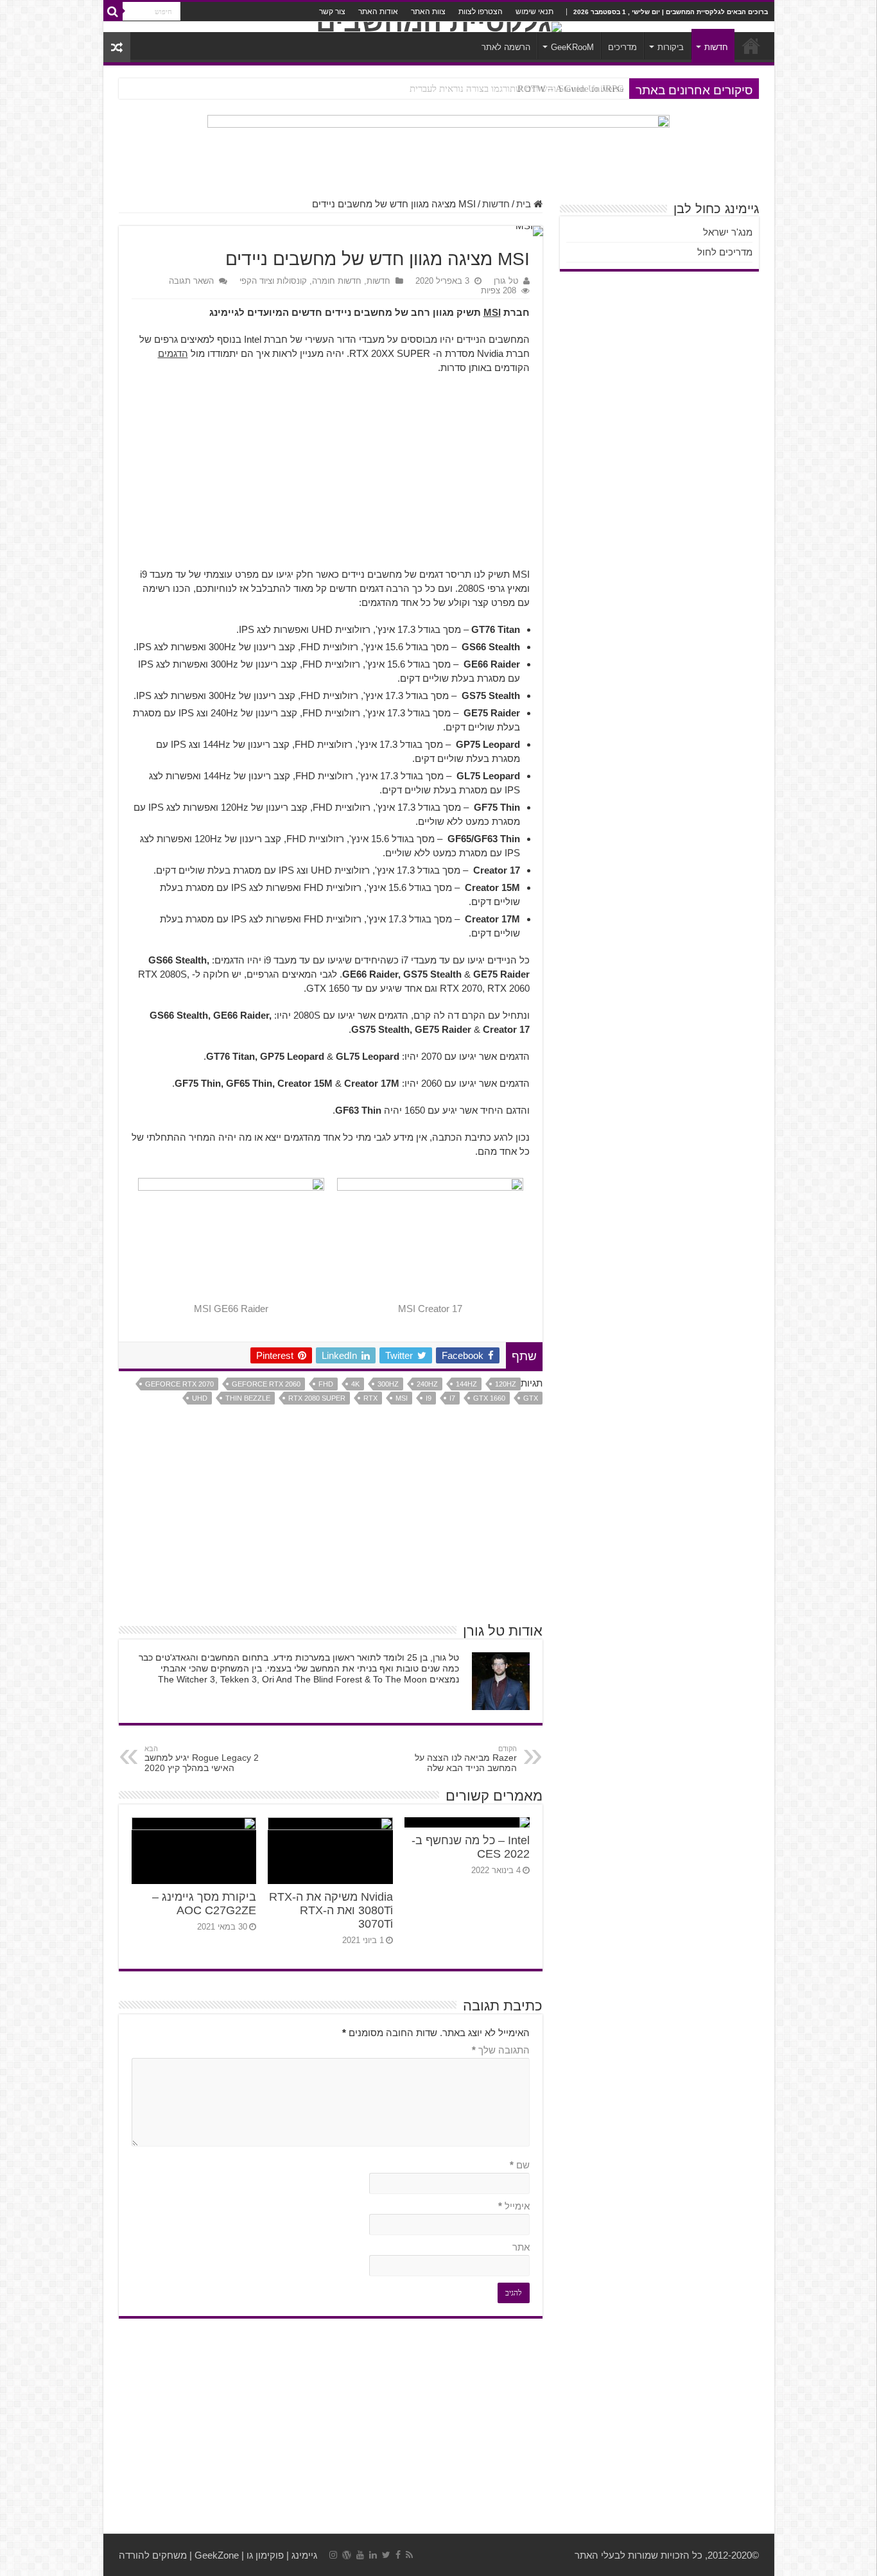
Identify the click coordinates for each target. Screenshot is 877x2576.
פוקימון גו (265, 2555)
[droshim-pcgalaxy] (438, 149)
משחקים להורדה (153, 2555)
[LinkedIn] (373, 2555)
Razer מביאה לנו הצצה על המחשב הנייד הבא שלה (466, 1759)
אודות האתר (378, 12)
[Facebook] (398, 2555)
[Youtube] (360, 2555)
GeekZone (217, 2555)
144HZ (466, 1384)
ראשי (751, 46)
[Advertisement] (331, 478)
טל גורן (506, 281)
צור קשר (332, 12)
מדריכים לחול (725, 252)
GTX (531, 1398)
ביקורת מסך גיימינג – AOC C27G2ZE (204, 1904)
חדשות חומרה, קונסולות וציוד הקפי (300, 281)
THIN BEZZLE (248, 1398)
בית (525, 204)
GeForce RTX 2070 (179, 1384)
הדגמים (173, 353)
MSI (492, 312)
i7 (452, 1398)
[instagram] (333, 2555)
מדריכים (622, 47)
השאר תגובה (191, 281)
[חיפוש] (113, 12)
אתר (521, 2247)
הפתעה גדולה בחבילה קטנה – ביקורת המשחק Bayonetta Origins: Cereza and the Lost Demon (443, 89)
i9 (429, 1398)
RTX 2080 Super (317, 1398)
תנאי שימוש (534, 12)
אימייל (514, 2206)
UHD (200, 1398)
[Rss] (409, 2555)
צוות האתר (428, 12)
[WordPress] (347, 2555)
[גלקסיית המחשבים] (439, 27)
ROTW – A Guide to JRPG (571, 89)
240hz (427, 1384)
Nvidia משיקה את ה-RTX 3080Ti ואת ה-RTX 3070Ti (331, 1910)
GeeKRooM (572, 47)
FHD (326, 1384)
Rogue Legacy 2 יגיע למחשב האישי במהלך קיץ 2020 (202, 1759)
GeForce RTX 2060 (266, 1384)
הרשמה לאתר (506, 47)
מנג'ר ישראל (728, 232)
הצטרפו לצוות (481, 12)
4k (355, 1384)
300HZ (388, 1384)
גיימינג (304, 2555)
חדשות (716, 47)
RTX (370, 1398)
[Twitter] (386, 2555)
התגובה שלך (501, 2050)
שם (520, 2165)
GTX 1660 (489, 1398)
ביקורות (671, 47)
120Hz (506, 1384)
